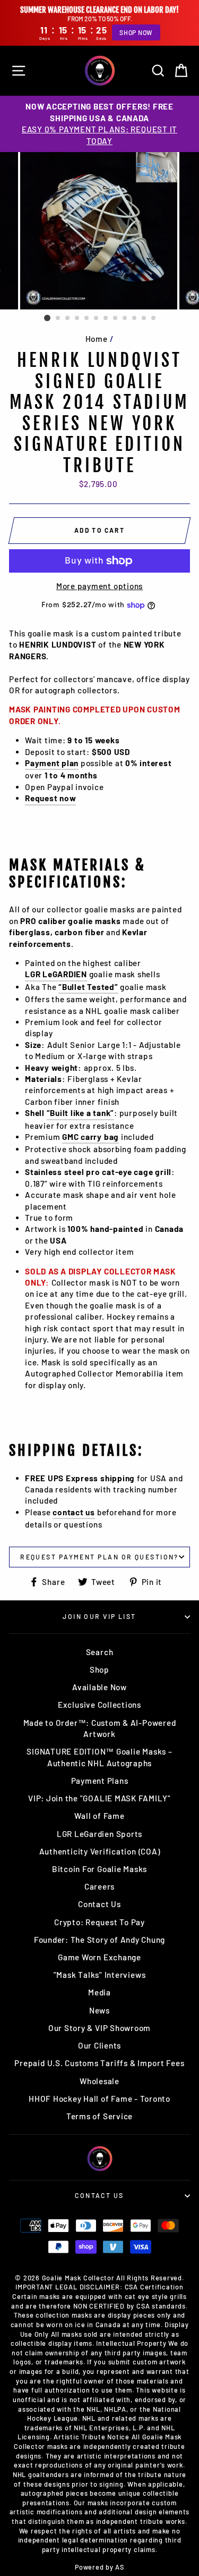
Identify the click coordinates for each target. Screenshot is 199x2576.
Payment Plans (100, 1781)
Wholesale (99, 2081)
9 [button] (125, 318)
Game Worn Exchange (99, 1957)
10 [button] (135, 318)
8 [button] (116, 318)
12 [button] (154, 318)
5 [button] (87, 318)
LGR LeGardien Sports (99, 1834)
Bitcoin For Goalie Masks (99, 1869)
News (99, 2010)
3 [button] (68, 318)
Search (100, 1652)
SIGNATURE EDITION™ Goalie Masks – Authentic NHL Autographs (99, 1757)
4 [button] (77, 318)
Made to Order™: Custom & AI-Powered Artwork (100, 1728)
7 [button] (106, 318)
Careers (99, 1886)
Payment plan (52, 763)
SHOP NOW (136, 32)
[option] (99, 124)
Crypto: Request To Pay (99, 1922)
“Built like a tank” (81, 1113)
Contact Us (99, 1904)
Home (97, 339)
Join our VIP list (99, 1616)
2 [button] (58, 318)
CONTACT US (99, 2195)
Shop (99, 1669)
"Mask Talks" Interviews (100, 1975)
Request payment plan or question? (99, 1557)
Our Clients (99, 2045)
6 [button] (97, 318)
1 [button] (47, 318)
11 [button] (144, 318)
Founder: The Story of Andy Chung (99, 1940)
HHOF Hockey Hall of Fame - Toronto (99, 2099)
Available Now (99, 1687)
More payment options (99, 586)
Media (99, 1992)
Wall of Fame (99, 1816)
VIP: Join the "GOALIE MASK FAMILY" (99, 1798)
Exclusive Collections (99, 1705)
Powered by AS (99, 2567)
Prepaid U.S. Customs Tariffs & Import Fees (99, 2063)
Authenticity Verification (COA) (100, 1851)
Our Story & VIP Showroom (99, 2028)
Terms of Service (99, 2116)
